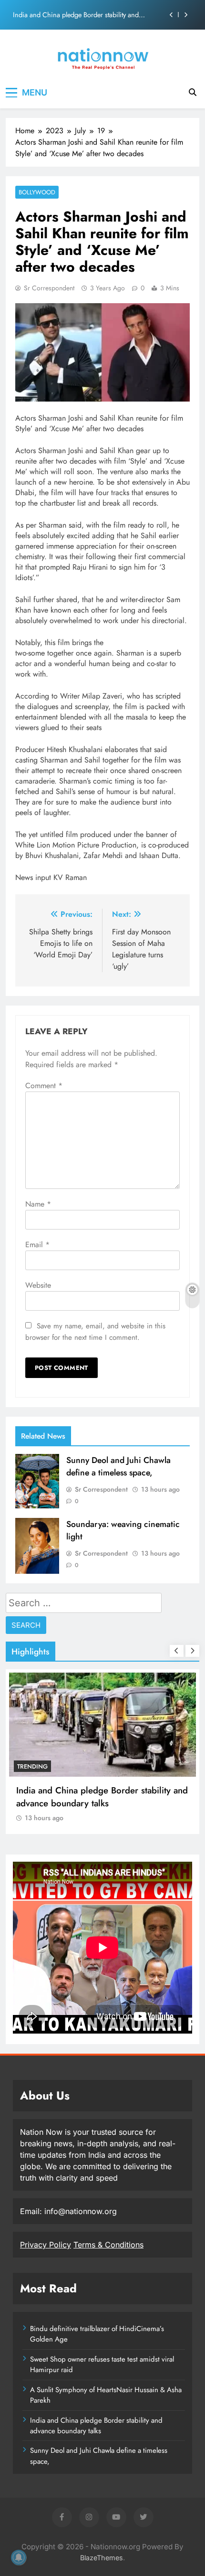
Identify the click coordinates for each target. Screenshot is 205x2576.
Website (38, 1285)
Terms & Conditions (108, 2245)
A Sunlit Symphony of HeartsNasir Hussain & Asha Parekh (106, 2395)
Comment (44, 1086)
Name (38, 1204)
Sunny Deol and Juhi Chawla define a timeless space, (118, 1466)
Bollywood (37, 192)
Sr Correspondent (49, 288)
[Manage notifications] (19, 2557)
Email (37, 1245)
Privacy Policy (46, 2245)
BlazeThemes (102, 2558)
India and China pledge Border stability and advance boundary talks (76, 15)
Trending (32, 1766)
